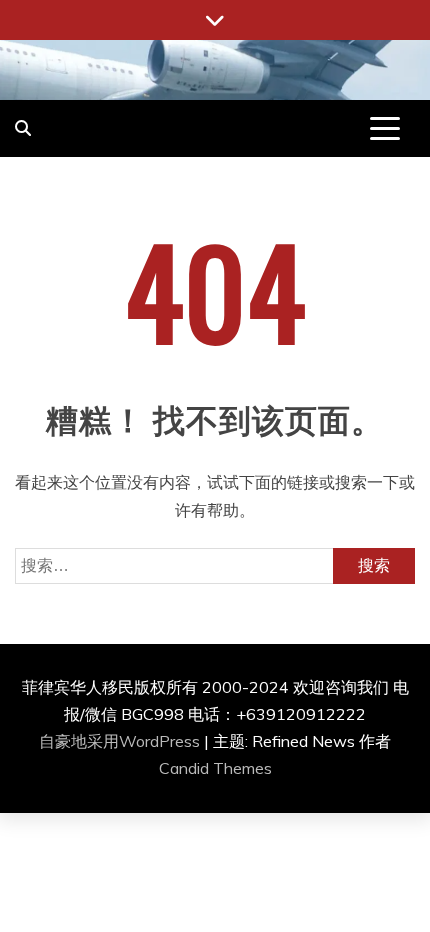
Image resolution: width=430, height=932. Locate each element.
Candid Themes (215, 768)
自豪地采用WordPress (121, 741)
